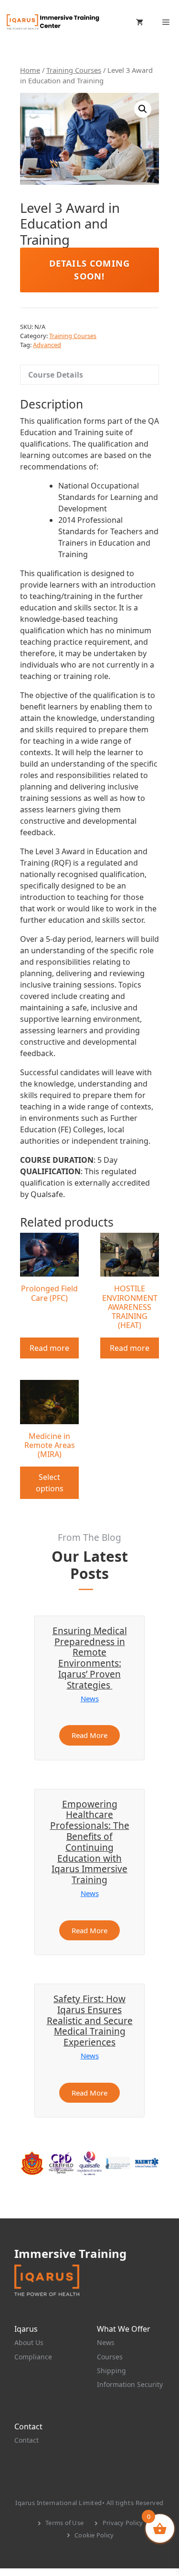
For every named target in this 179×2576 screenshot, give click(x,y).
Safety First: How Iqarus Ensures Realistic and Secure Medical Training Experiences (90, 2021)
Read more (49, 1348)
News (90, 1698)
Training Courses (74, 70)
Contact (26, 2440)
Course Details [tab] (56, 375)
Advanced (47, 345)
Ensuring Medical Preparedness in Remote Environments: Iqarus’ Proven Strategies (90, 1658)
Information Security (130, 2384)
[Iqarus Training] (53, 22)
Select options (50, 1483)
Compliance (33, 2357)
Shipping (111, 2371)
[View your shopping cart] (140, 22)
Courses (110, 2357)
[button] (143, 109)
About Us (29, 2342)
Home (30, 70)
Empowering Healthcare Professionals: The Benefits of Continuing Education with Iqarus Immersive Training (90, 1842)
